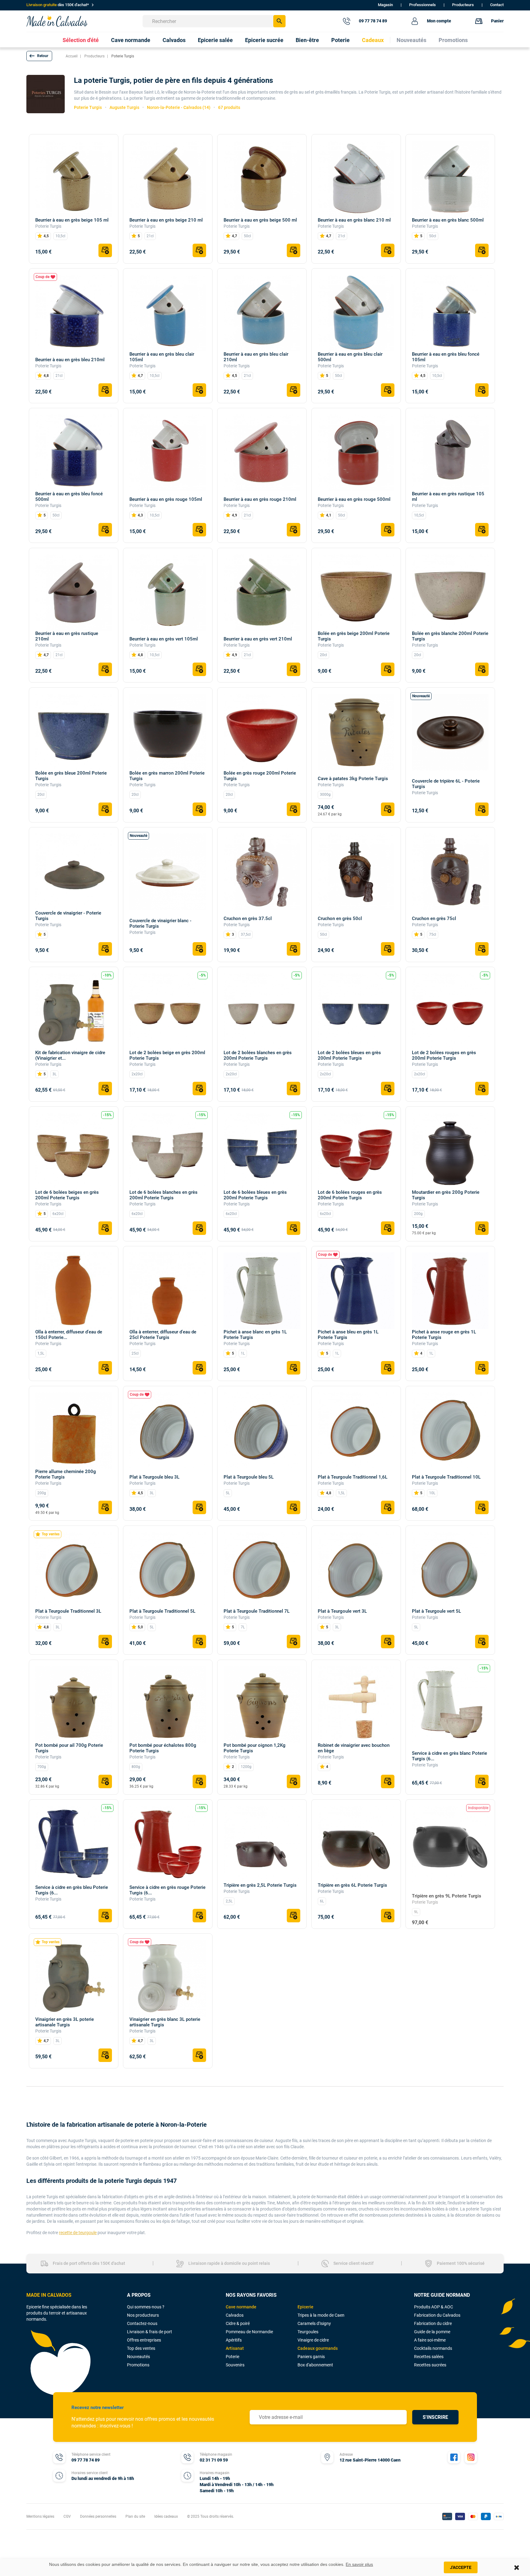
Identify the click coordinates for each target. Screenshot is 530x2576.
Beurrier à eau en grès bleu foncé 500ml (69, 497)
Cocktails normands (433, 2348)
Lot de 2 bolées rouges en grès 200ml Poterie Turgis (444, 1055)
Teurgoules (308, 2332)
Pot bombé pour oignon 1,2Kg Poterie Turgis (255, 1748)
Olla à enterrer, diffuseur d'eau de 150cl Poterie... (69, 1335)
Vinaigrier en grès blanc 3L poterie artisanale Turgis (165, 2022)
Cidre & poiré (238, 2323)
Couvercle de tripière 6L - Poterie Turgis (446, 784)
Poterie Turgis (48, 226)
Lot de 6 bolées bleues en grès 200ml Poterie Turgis (255, 1195)
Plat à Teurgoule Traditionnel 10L (446, 1477)
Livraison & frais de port (150, 2332)
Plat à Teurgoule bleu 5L (249, 1477)
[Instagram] (471, 2457)
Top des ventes (141, 2348)
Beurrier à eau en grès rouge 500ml (354, 499)
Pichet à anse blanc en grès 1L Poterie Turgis (255, 1335)
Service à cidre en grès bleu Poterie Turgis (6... (72, 1890)
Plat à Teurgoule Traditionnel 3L (68, 1611)
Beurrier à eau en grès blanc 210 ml (354, 220)
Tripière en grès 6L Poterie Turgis (352, 1885)
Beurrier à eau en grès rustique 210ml (67, 636)
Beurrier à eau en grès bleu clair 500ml (350, 357)
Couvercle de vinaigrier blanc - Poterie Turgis (160, 923)
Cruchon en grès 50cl (340, 919)
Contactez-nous (142, 2323)
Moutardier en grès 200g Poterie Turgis (446, 1195)
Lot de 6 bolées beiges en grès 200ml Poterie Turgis (67, 1195)
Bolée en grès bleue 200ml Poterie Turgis (71, 776)
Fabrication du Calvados (437, 2315)
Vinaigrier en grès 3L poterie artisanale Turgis (65, 2022)
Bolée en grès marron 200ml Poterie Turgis (167, 776)
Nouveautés (138, 2357)
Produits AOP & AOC (434, 2307)
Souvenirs (235, 2365)
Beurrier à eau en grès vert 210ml (258, 639)
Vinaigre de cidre (313, 2340)
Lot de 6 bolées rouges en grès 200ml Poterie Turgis (350, 1195)
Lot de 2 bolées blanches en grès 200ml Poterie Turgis (258, 1055)
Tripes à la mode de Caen (321, 2315)
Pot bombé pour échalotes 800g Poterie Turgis (163, 1748)
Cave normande (241, 2307)
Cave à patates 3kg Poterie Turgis (353, 779)
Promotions (138, 2365)
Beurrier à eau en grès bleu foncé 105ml (446, 357)
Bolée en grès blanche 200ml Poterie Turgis (450, 636)
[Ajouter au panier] (105, 250)
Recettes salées (429, 2357)
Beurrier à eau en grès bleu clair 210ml (256, 357)
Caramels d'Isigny (314, 2323)
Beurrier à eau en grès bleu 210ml (70, 360)
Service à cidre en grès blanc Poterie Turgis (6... (449, 1756)
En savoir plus (359, 2564)
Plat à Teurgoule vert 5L (436, 1611)
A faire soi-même (430, 2340)
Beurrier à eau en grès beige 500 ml (260, 220)
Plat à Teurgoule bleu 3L (154, 1477)
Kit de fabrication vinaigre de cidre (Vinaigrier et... (70, 1055)
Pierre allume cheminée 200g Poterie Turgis (66, 1474)
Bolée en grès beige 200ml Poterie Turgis (354, 636)
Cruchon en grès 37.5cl (248, 919)
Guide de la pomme (432, 2332)
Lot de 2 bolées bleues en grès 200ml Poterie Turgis (349, 1055)
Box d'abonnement (315, 2365)
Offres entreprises (144, 2340)
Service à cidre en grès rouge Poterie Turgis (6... (167, 1890)
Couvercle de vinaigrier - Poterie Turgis (68, 916)
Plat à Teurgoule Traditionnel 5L (162, 1611)
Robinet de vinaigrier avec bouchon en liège (354, 1748)
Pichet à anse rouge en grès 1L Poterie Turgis (444, 1335)
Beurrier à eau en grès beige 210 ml (166, 220)
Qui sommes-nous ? (146, 2307)
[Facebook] (454, 2457)
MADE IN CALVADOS (49, 2295)
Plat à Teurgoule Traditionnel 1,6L (353, 1477)
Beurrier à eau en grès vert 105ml (164, 639)
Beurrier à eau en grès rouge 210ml (260, 499)
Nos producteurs (143, 2315)
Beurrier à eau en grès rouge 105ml (166, 499)
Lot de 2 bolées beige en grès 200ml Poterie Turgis (167, 1055)
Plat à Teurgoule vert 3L (342, 1611)
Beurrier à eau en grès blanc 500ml (448, 220)
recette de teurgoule (78, 2233)
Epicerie (305, 2307)
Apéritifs (234, 2340)
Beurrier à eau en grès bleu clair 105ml (162, 357)
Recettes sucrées (430, 2365)
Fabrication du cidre (433, 2323)
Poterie (232, 2357)
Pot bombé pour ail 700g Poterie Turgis (69, 1748)
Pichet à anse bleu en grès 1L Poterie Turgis (348, 1335)
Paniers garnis (311, 2357)
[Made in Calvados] (57, 21)
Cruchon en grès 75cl (434, 919)
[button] (39, 56)
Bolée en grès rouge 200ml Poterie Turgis (260, 776)
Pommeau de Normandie (249, 2332)
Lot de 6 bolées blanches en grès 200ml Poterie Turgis (163, 1195)
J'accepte (461, 2567)
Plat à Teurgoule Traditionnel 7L (257, 1611)
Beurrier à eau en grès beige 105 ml (72, 220)
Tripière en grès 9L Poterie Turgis (447, 1896)
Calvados (235, 2315)
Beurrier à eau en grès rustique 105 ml (448, 497)
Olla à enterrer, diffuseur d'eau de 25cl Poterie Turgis (163, 1335)
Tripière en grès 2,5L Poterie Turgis (260, 1885)
